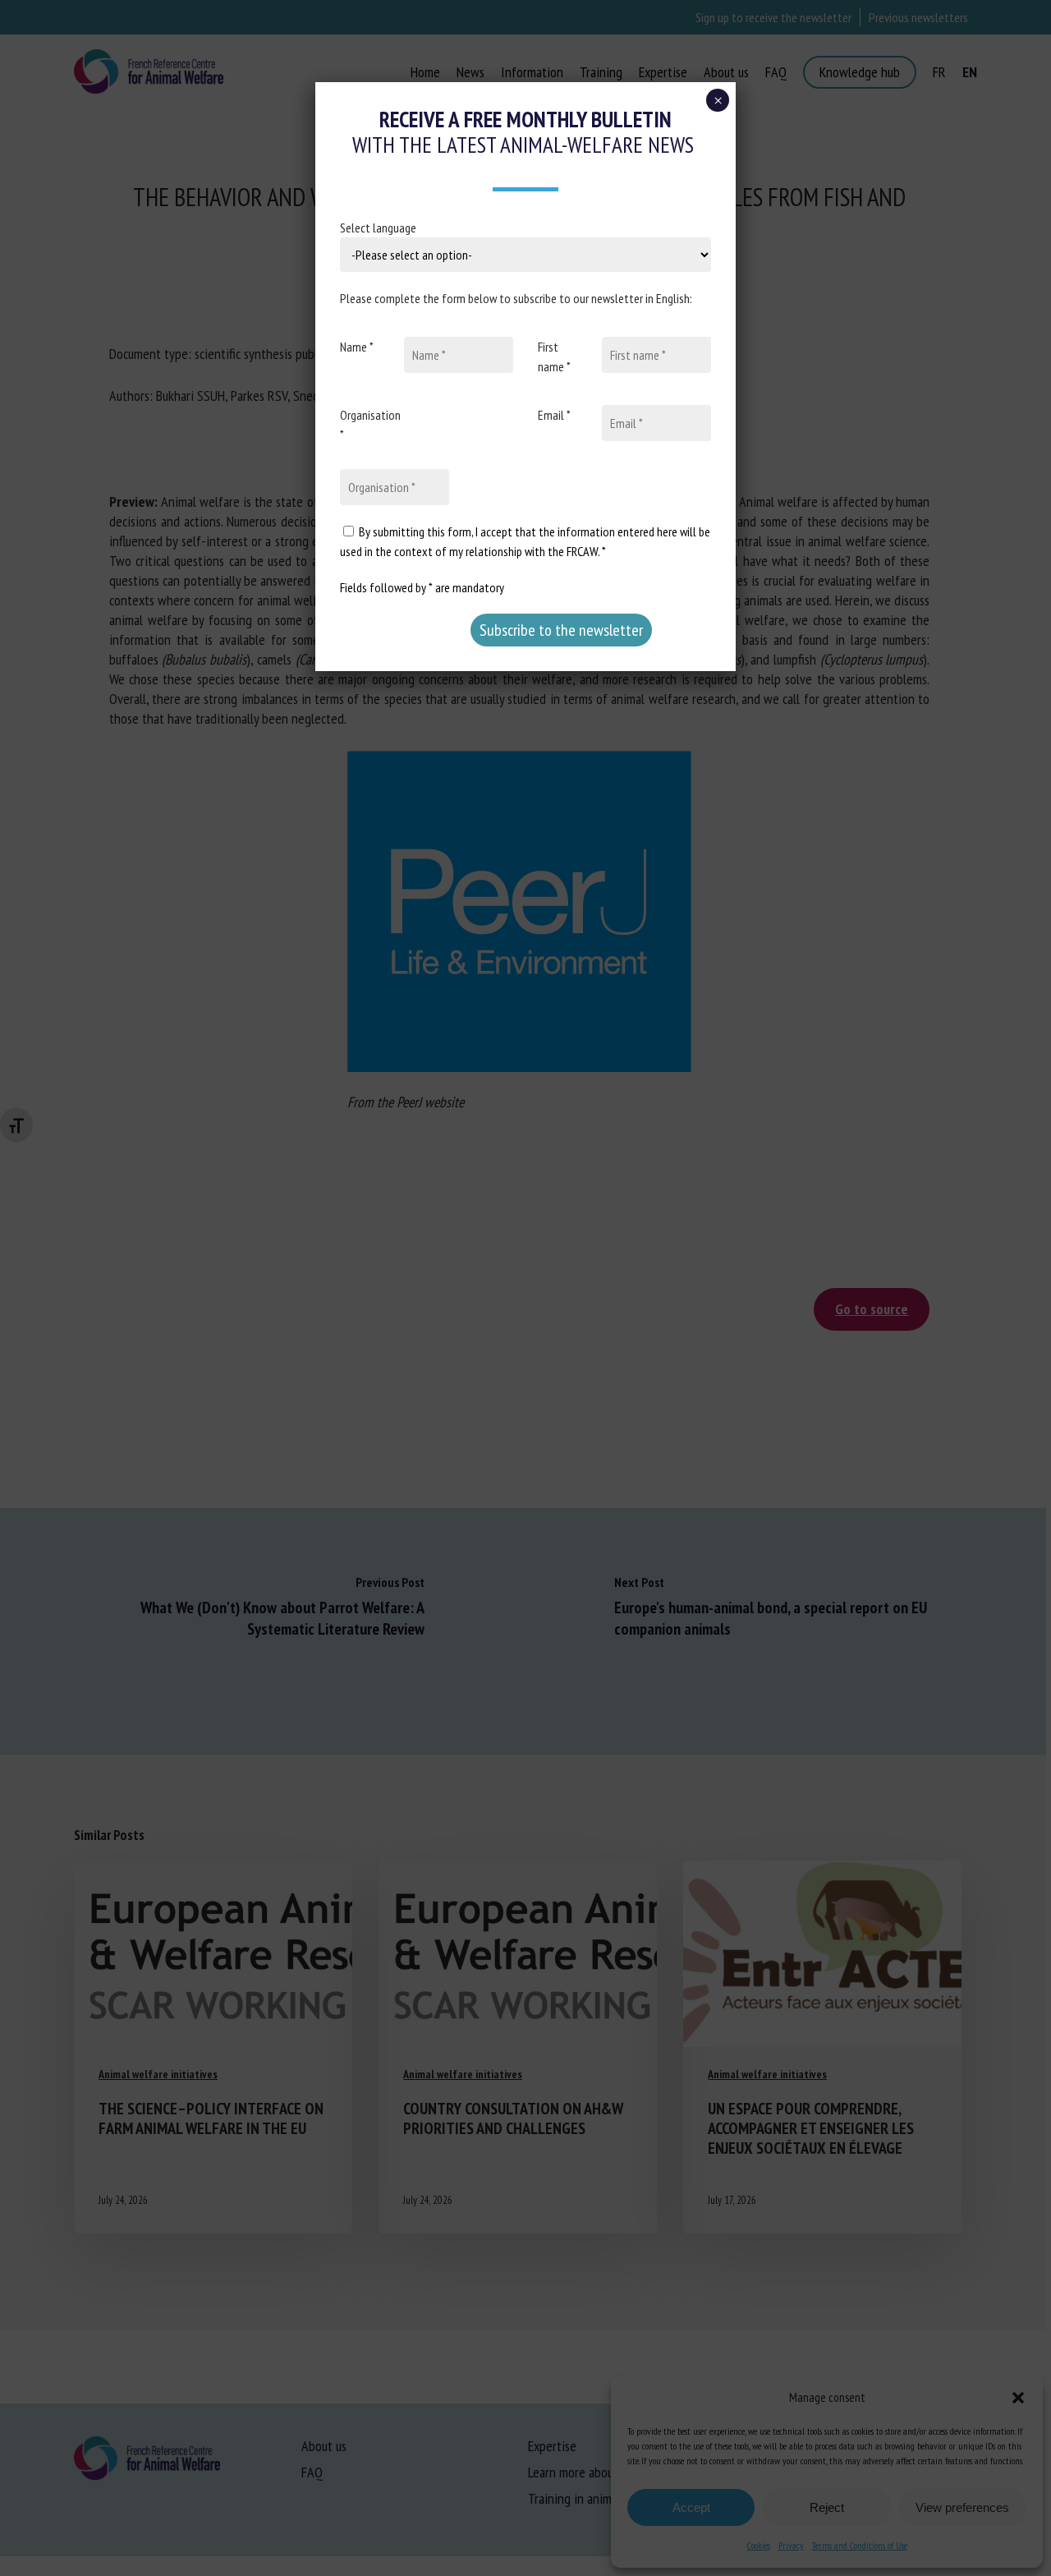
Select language (378, 228)
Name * (357, 347)
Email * (554, 415)
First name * (554, 356)
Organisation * (370, 425)
